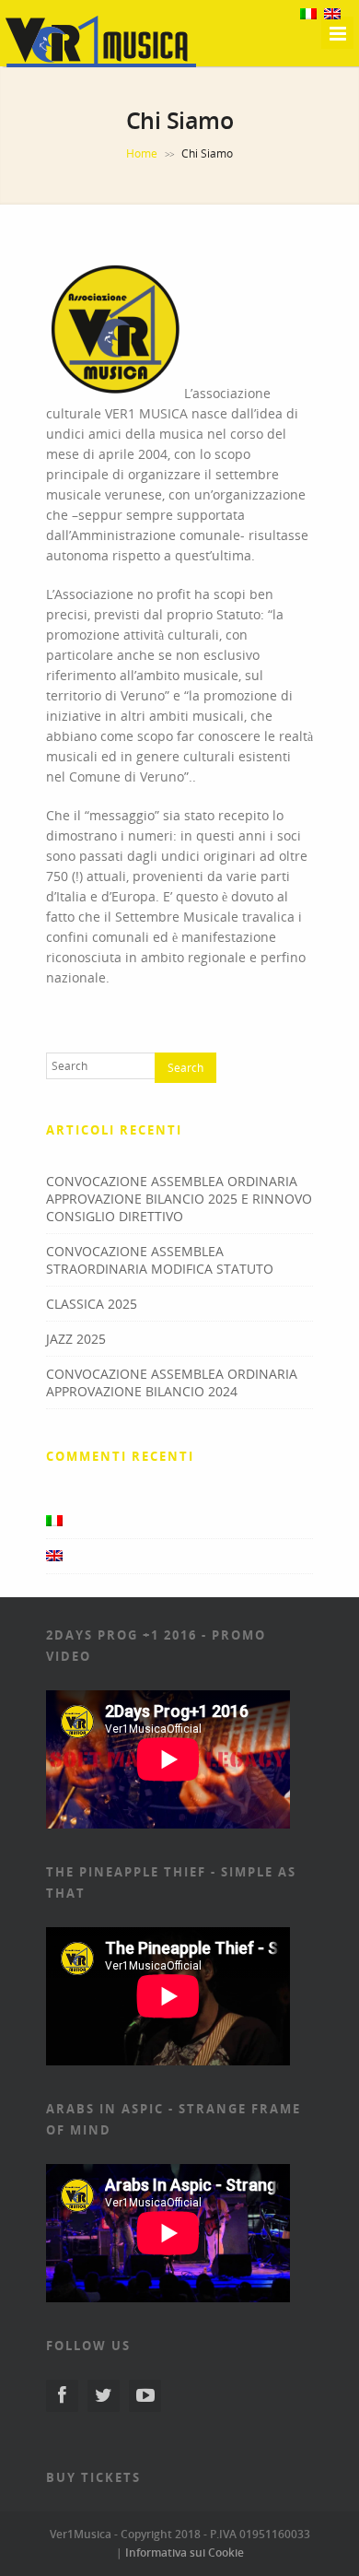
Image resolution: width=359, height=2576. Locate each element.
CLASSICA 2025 (92, 1304)
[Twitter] (104, 2396)
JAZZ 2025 (76, 1339)
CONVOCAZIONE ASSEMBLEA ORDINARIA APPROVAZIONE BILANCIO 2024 (172, 1382)
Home (142, 153)
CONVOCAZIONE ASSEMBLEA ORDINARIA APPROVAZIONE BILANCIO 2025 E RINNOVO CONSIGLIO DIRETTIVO (179, 1199)
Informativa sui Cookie (185, 2552)
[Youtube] (145, 2396)
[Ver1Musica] (101, 65)
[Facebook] (62, 2396)
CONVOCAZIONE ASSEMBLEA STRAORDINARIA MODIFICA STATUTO (160, 1260)
